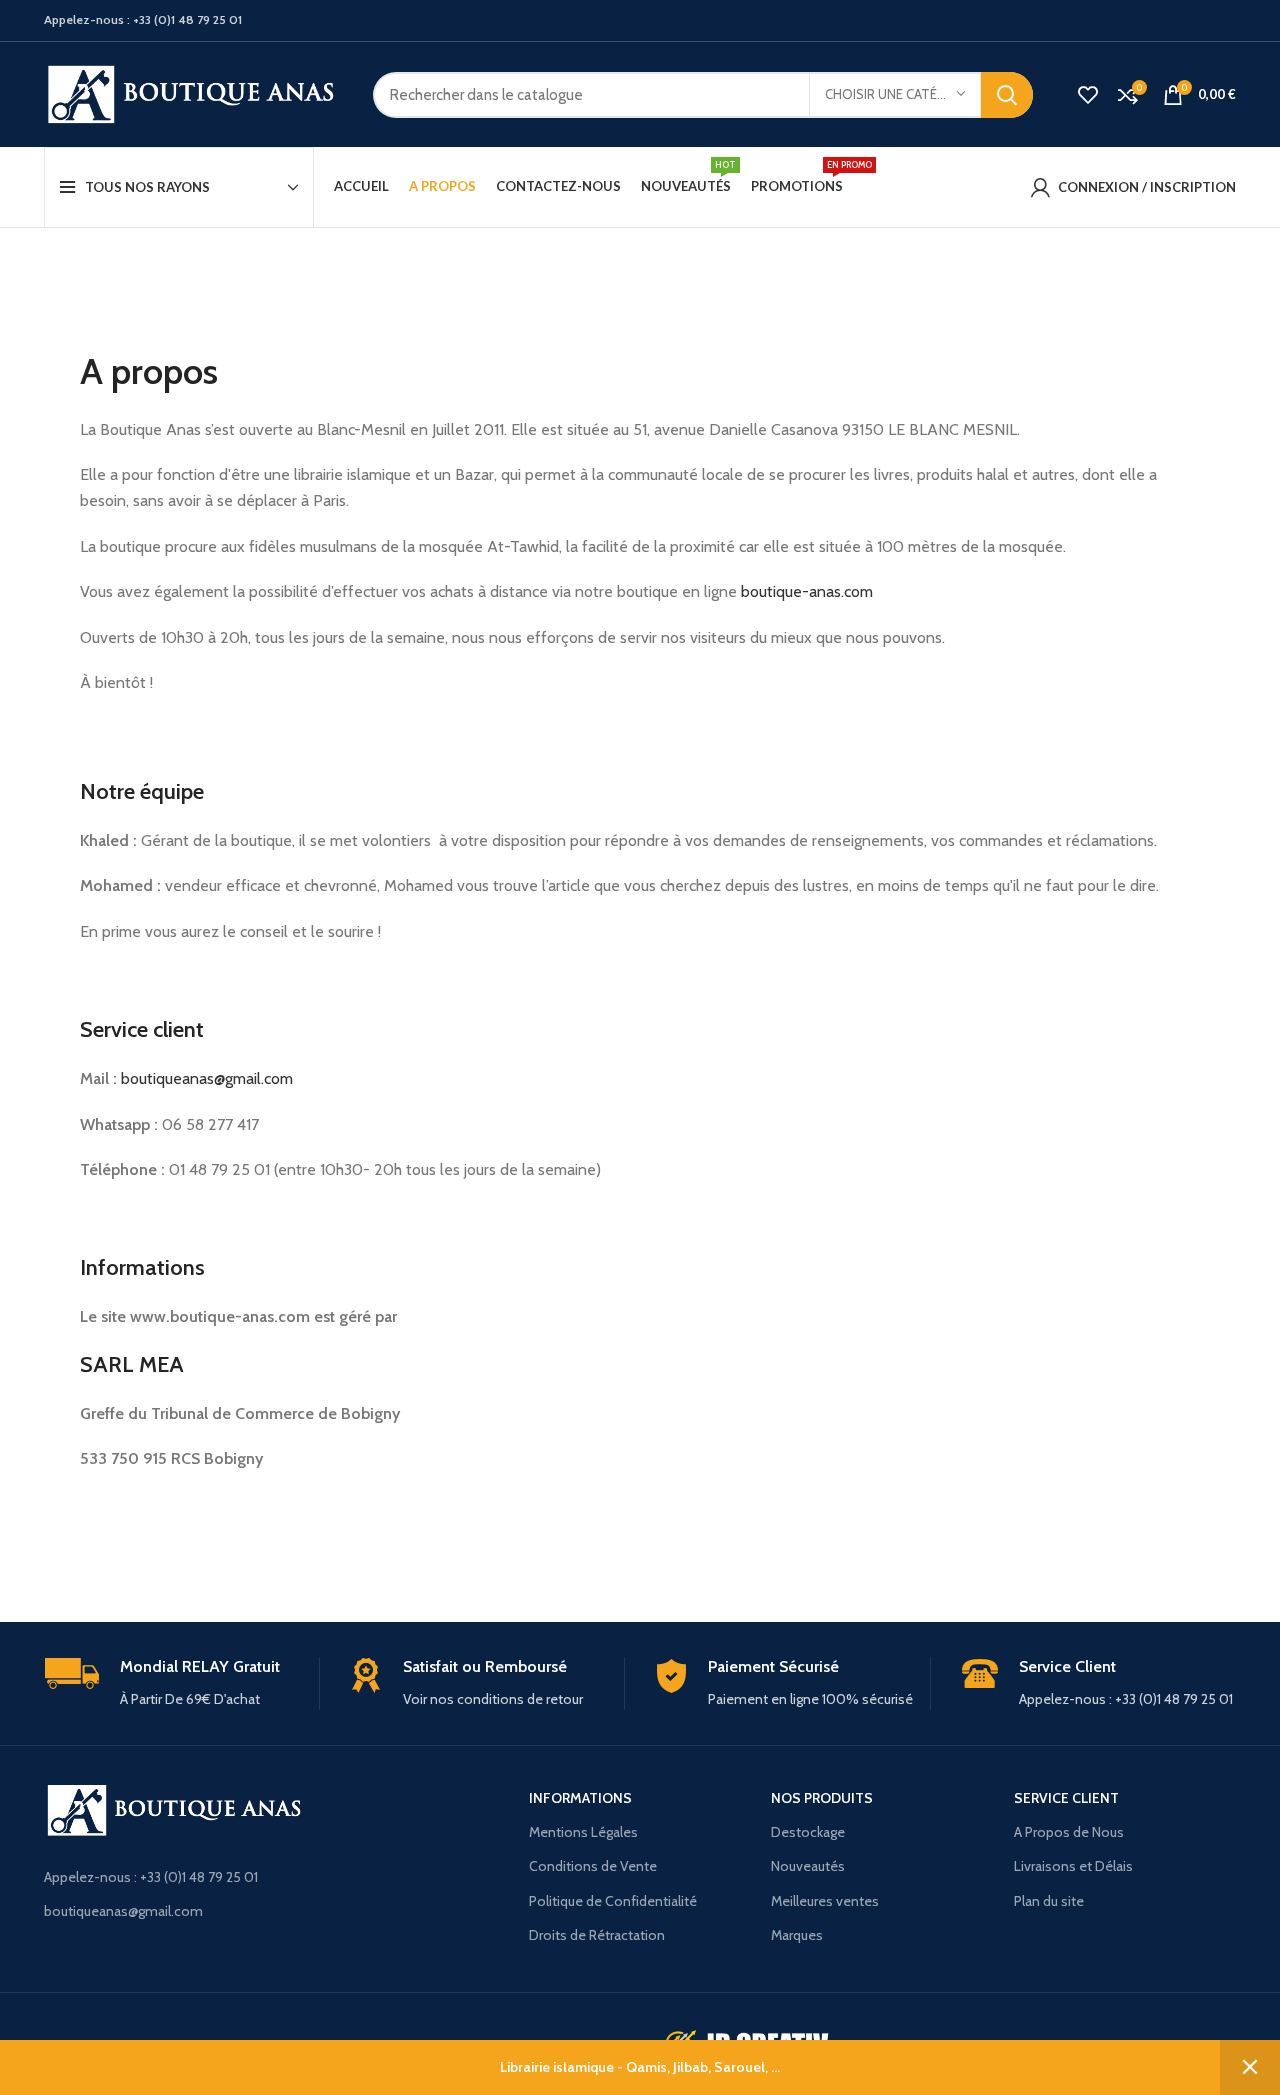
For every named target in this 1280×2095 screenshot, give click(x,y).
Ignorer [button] (1250, 2067)
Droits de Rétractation (597, 1935)
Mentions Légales (583, 1832)
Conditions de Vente (593, 1866)
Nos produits (822, 1798)
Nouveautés (808, 1866)
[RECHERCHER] (1007, 95)
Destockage (808, 1832)
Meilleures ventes (825, 1901)
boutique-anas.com (807, 591)
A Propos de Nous (1069, 1832)
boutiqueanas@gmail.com (207, 1078)
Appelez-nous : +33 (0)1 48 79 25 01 (151, 1877)
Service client (1066, 1798)
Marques (797, 1935)
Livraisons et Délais (1073, 1866)
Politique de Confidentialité (613, 1901)
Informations (580, 1798)
